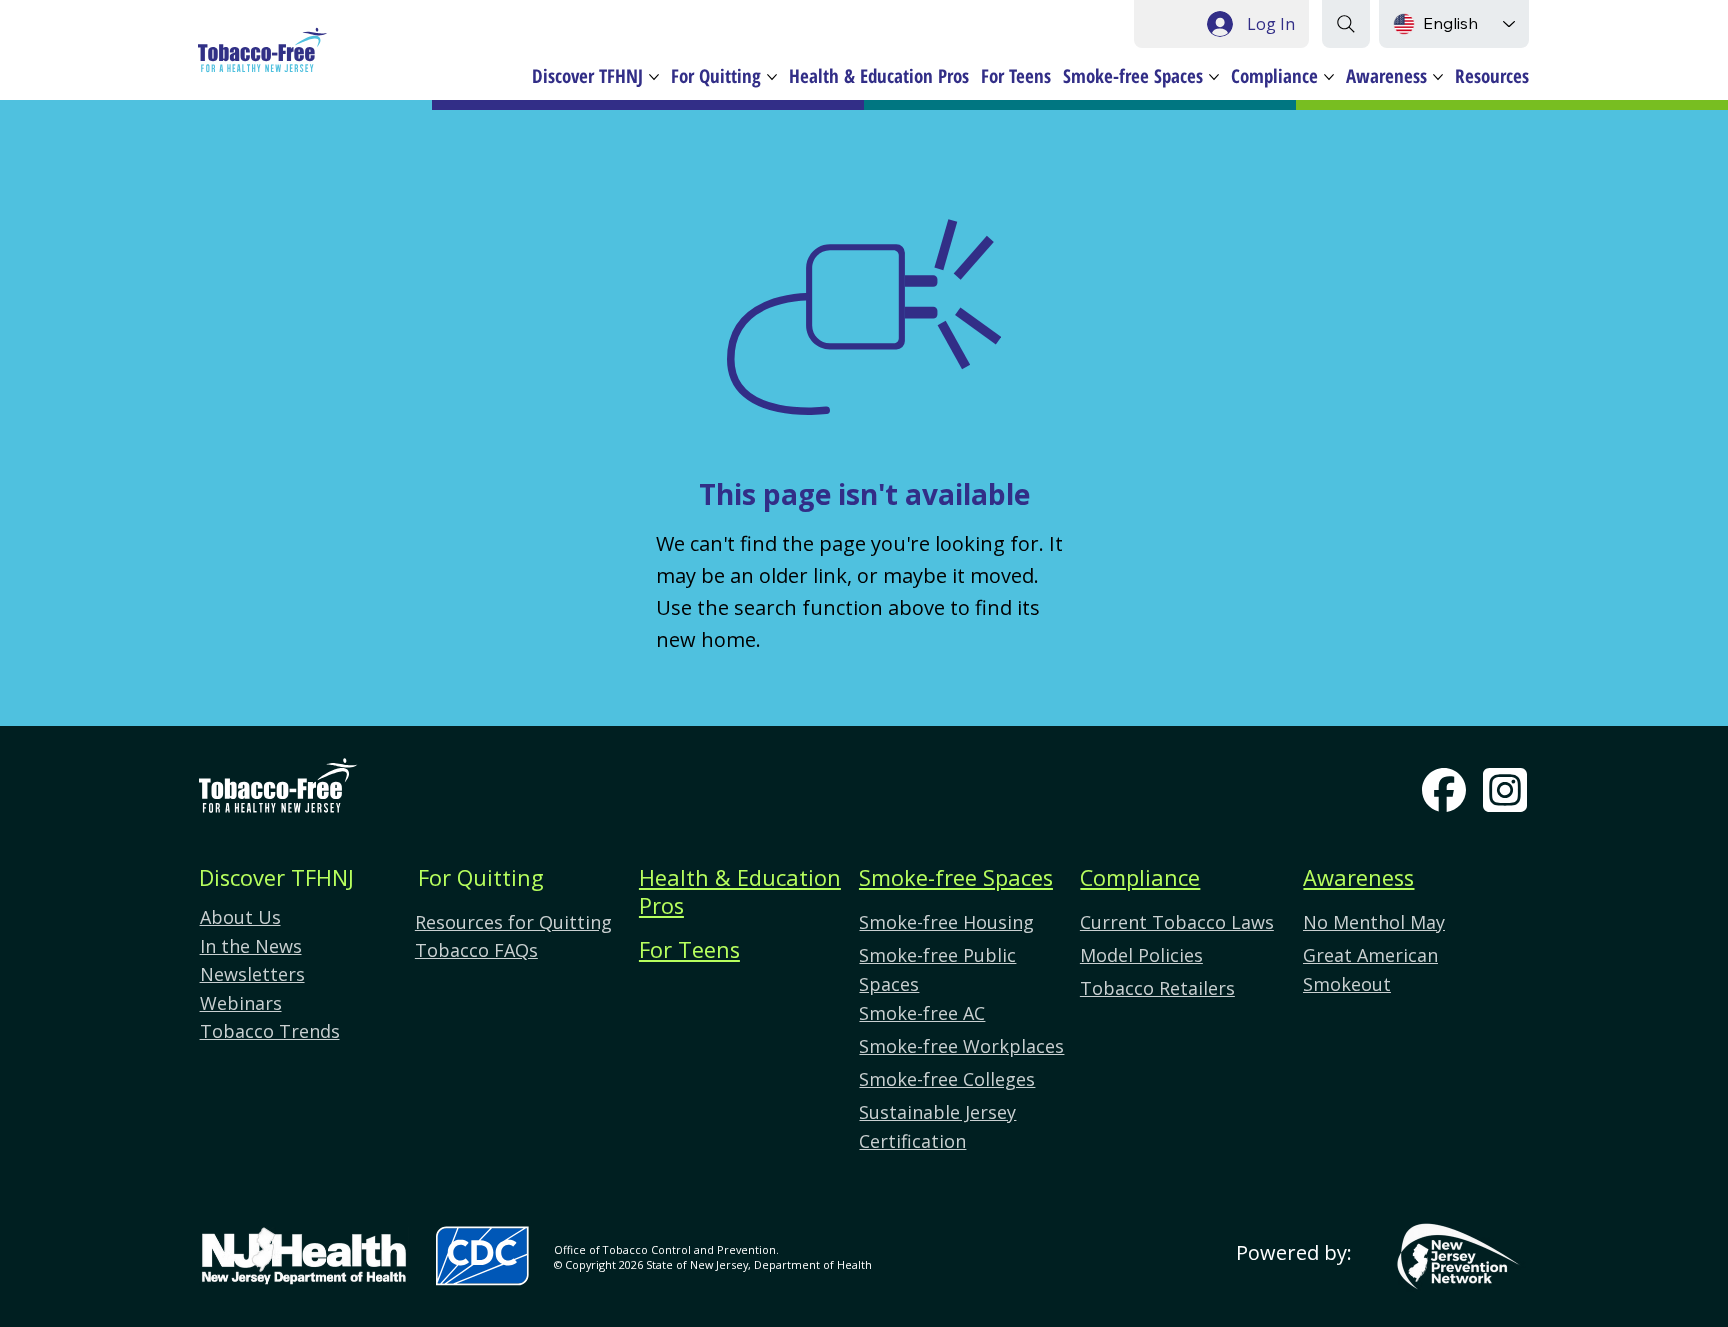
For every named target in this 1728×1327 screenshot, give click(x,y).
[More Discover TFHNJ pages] (654, 77)
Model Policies (1141, 955)
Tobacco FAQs (476, 950)
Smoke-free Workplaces (961, 1046)
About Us (240, 917)
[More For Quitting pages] (772, 77)
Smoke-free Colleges (947, 1079)
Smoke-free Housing (946, 922)
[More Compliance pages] (1329, 77)
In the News (251, 946)
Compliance (1140, 877)
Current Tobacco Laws (1177, 922)
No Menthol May (1374, 922)
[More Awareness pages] (1438, 77)
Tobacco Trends (270, 1031)
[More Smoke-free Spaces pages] (1214, 77)
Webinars (241, 1003)
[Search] (1346, 24)
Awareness (1358, 877)
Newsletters (252, 974)
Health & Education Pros (740, 891)
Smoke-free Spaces (956, 877)
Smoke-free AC (922, 1013)
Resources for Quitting (513, 922)
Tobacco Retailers (1157, 988)
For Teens (689, 949)
